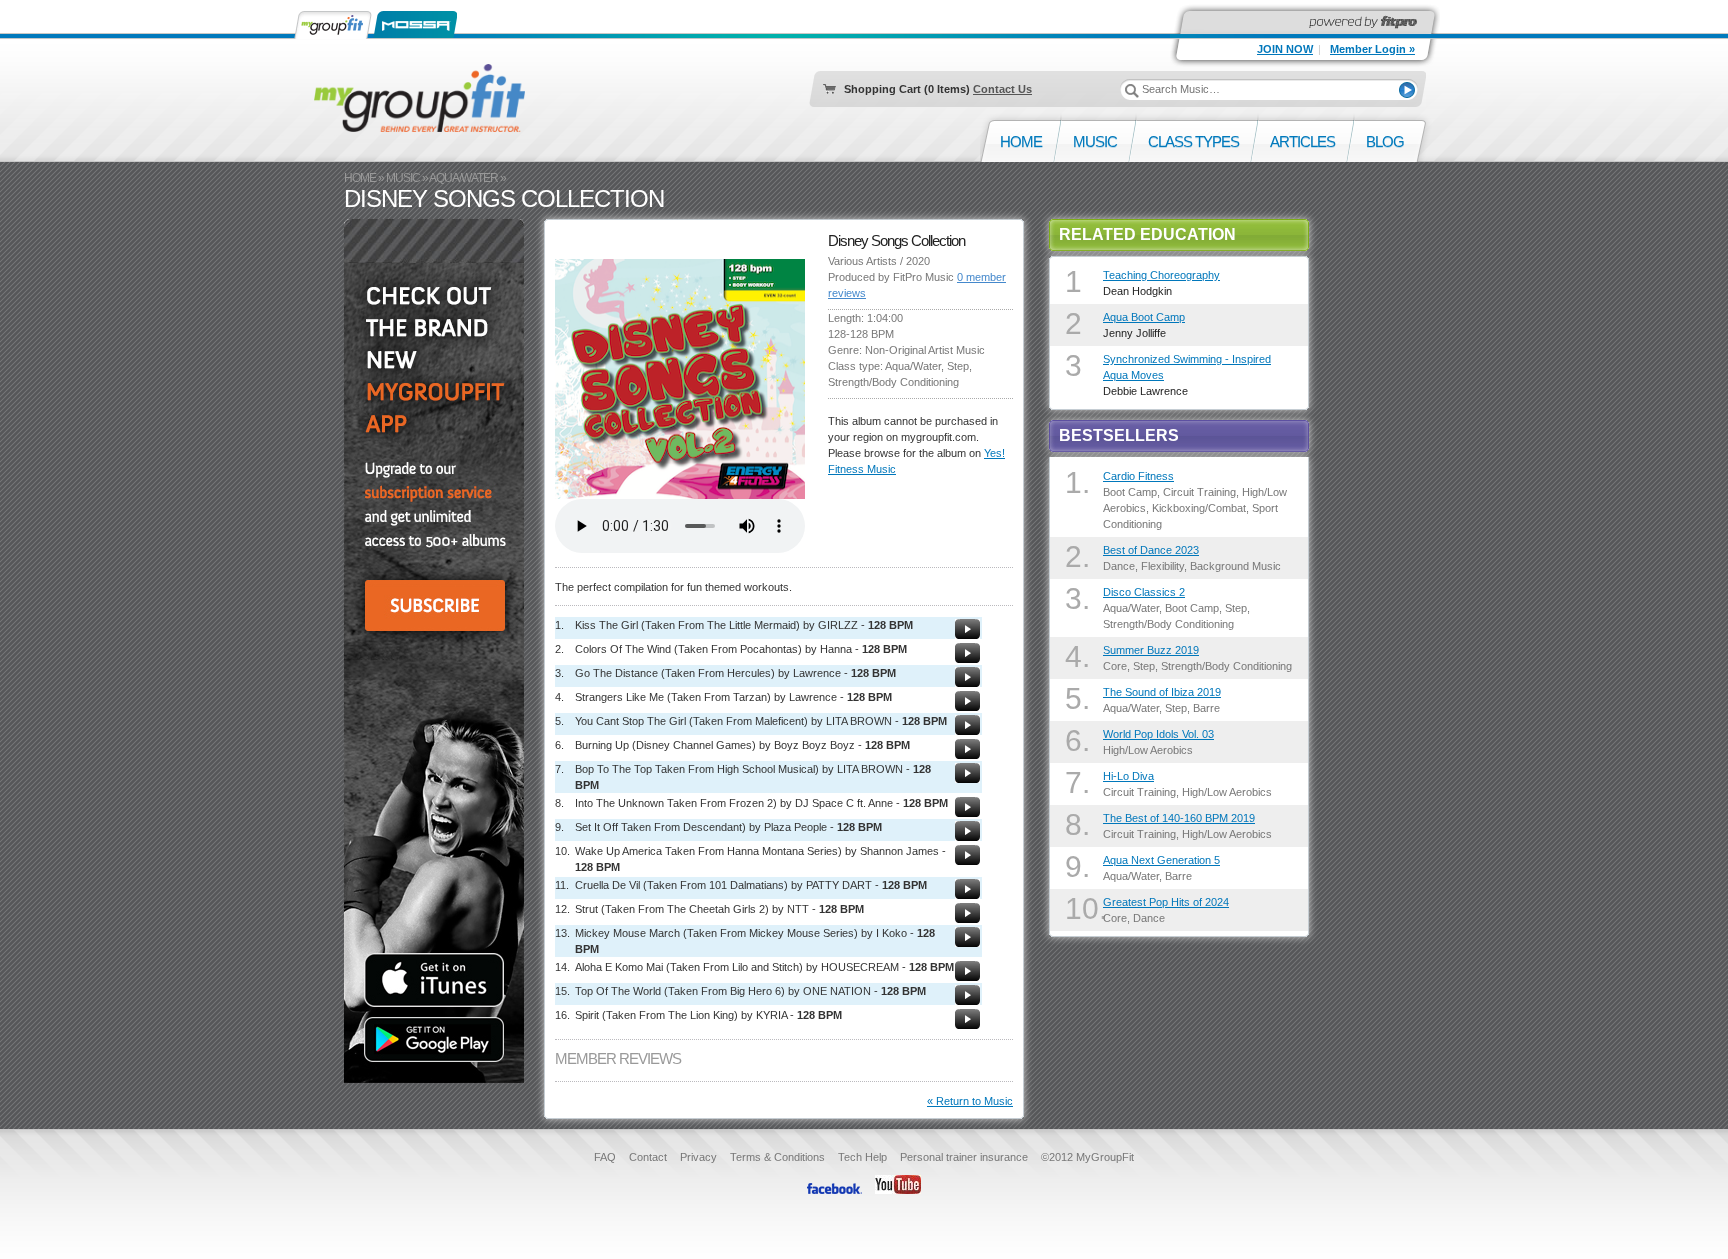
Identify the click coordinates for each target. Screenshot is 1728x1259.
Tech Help (862, 1157)
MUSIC (403, 178)
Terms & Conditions (777, 1157)
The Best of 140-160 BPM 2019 (1179, 818)
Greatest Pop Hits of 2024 (1166, 902)
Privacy (698, 1157)
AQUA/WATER (463, 178)
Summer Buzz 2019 (1151, 650)
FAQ (605, 1157)
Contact (648, 1157)
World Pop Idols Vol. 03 (1158, 734)
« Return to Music (970, 1101)
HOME (360, 178)
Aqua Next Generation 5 (1161, 860)
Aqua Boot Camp (1144, 317)
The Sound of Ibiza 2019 (1162, 692)
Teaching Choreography (1161, 275)
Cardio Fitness (1138, 476)
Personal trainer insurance (964, 1157)
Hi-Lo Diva (1128, 776)
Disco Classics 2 (1144, 592)
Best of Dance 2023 (1151, 550)
